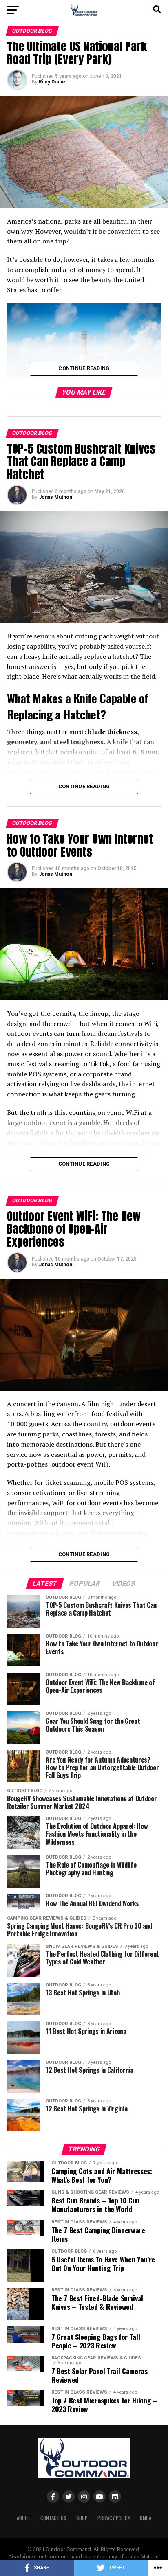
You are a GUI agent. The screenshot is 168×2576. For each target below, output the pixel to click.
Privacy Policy (114, 2518)
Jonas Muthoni (56, 497)
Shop (82, 2518)
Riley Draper (53, 82)
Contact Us (53, 2518)
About (24, 2518)
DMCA (146, 2518)
